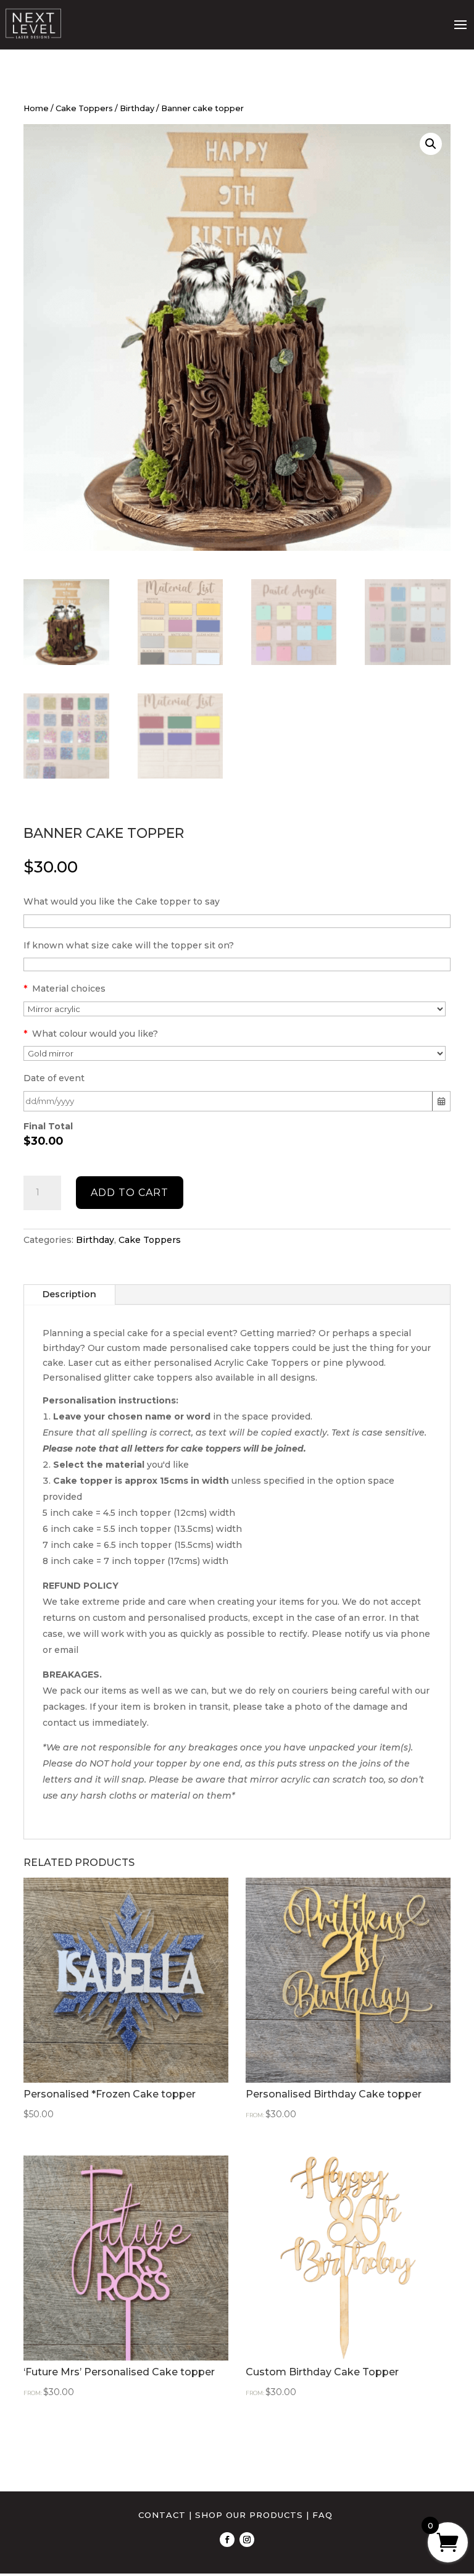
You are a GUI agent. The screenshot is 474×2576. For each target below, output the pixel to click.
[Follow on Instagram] (247, 2540)
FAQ (322, 2515)
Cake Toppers (84, 108)
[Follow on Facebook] (227, 2540)
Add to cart (130, 1193)
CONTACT (162, 2515)
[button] (431, 144)
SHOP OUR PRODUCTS (249, 2515)
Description (69, 1294)
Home (36, 108)
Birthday (137, 108)
